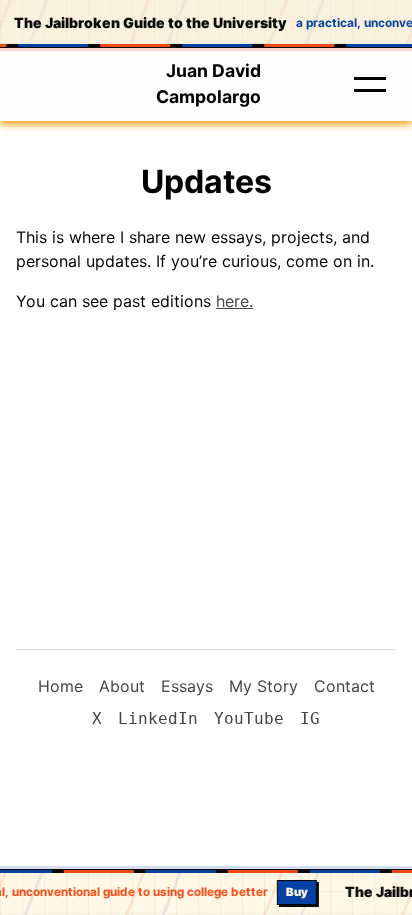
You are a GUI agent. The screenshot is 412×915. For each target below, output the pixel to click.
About (122, 686)
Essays (187, 686)
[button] (370, 84)
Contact (344, 686)
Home (60, 686)
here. (234, 301)
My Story (263, 686)
